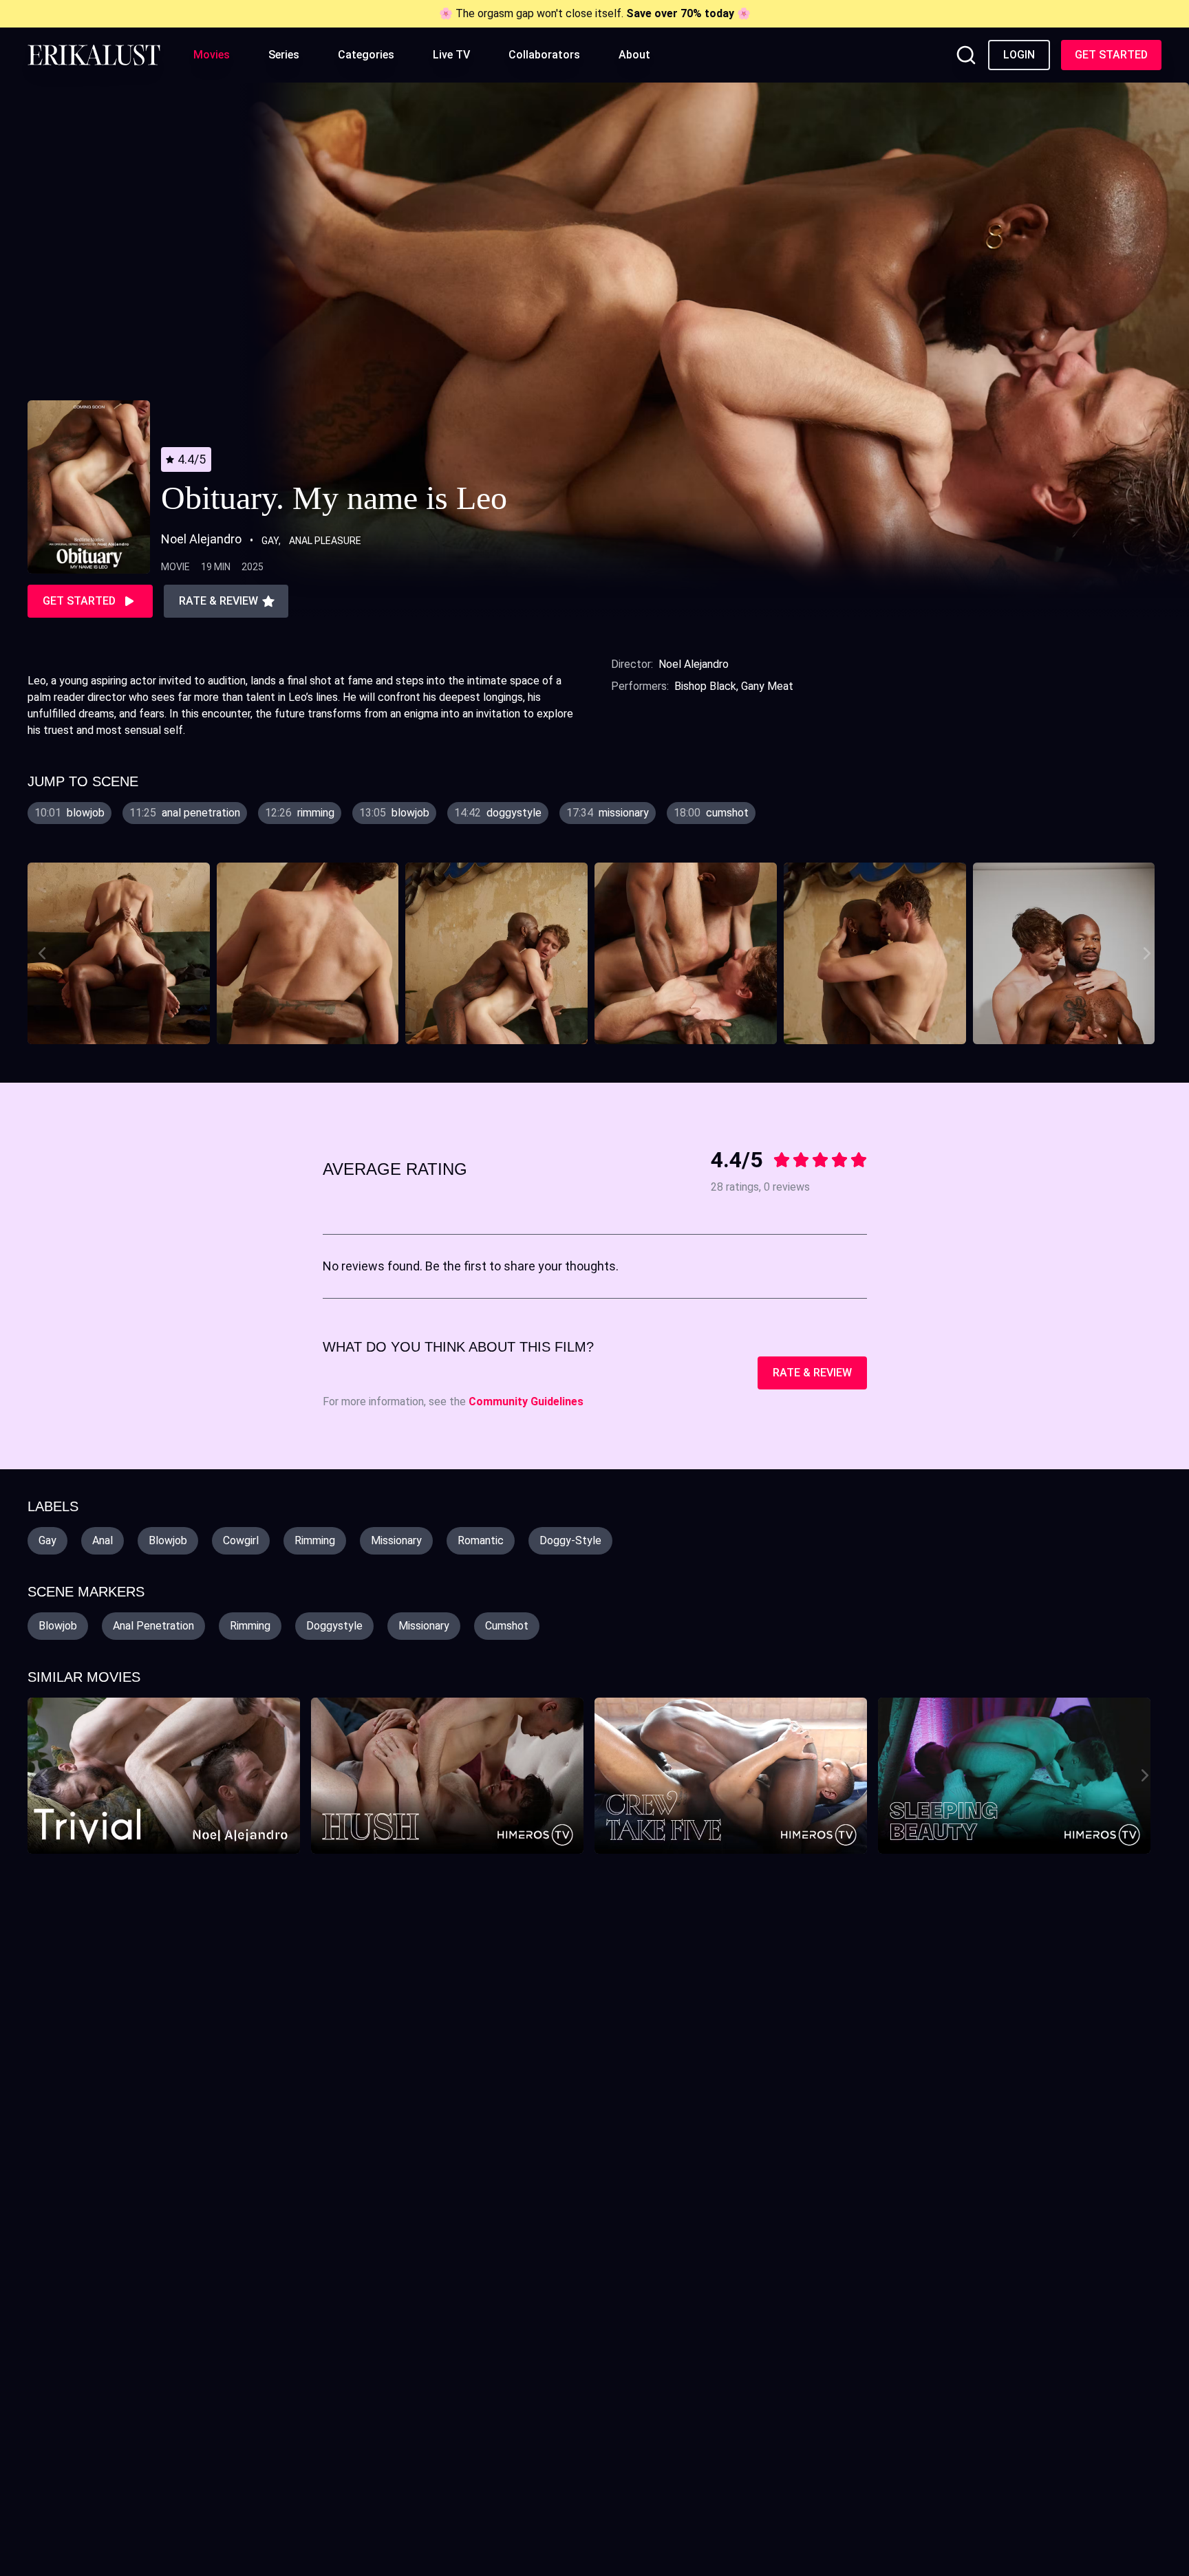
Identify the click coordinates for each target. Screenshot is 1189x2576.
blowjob (168, 1540)
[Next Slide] (1149, 953)
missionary (396, 1540)
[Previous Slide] (40, 953)
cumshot (507, 1626)
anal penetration (153, 1626)
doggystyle (334, 1626)
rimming (315, 1540)
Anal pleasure (325, 541)
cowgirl (241, 1540)
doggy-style (570, 1540)
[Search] (966, 55)
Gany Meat (767, 686)
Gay (270, 541)
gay (47, 1540)
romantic (481, 1540)
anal (103, 1540)
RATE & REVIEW (812, 1373)
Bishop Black (705, 686)
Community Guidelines (526, 1401)
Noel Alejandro (694, 664)
